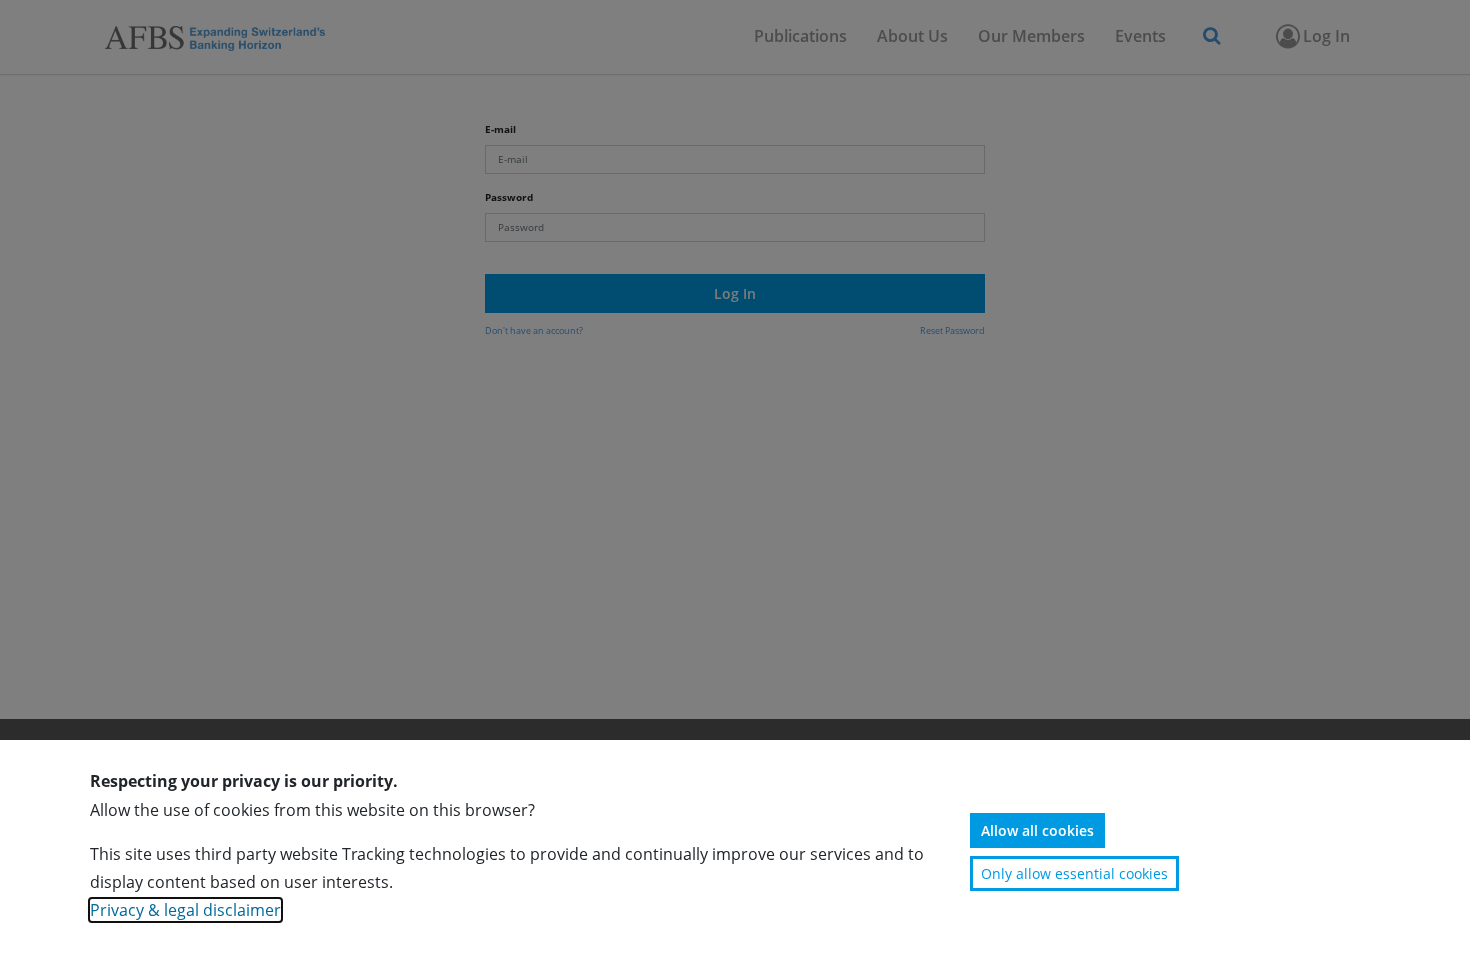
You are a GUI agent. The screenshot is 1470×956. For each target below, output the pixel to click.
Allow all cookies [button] (1037, 830)
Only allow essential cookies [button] (1074, 873)
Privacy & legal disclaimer (185, 910)
